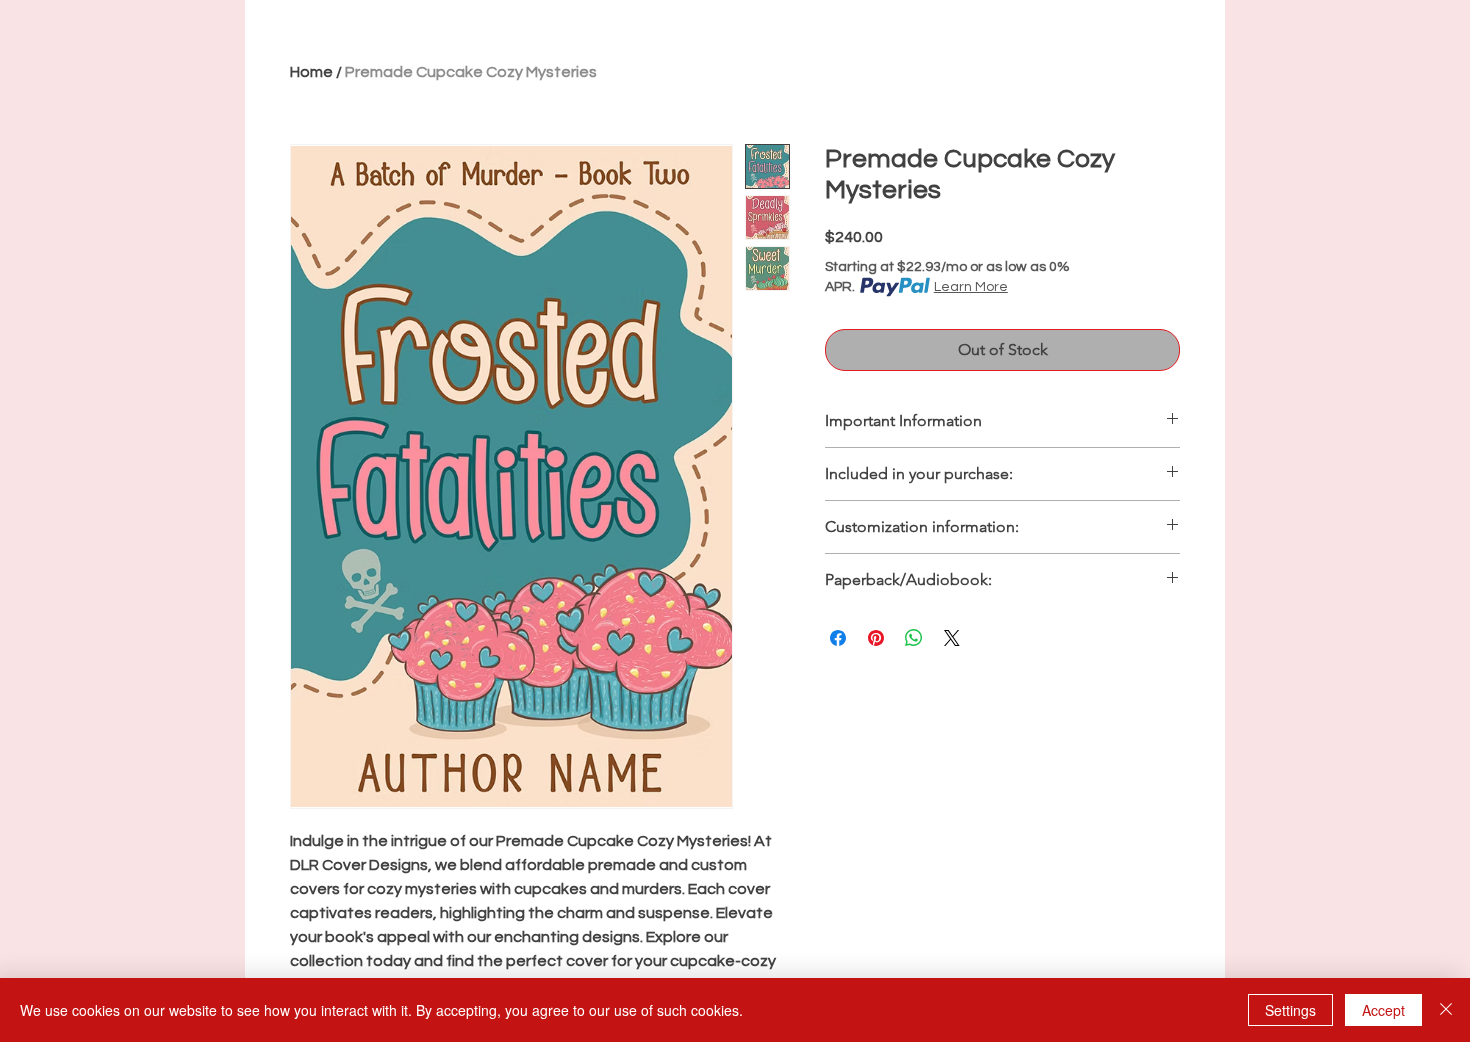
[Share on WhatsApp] (914, 638)
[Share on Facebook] (838, 638)
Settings (1290, 1010)
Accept (1383, 1010)
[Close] (1446, 1010)
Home (311, 72)
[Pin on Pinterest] (876, 638)
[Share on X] (952, 638)
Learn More (971, 287)
